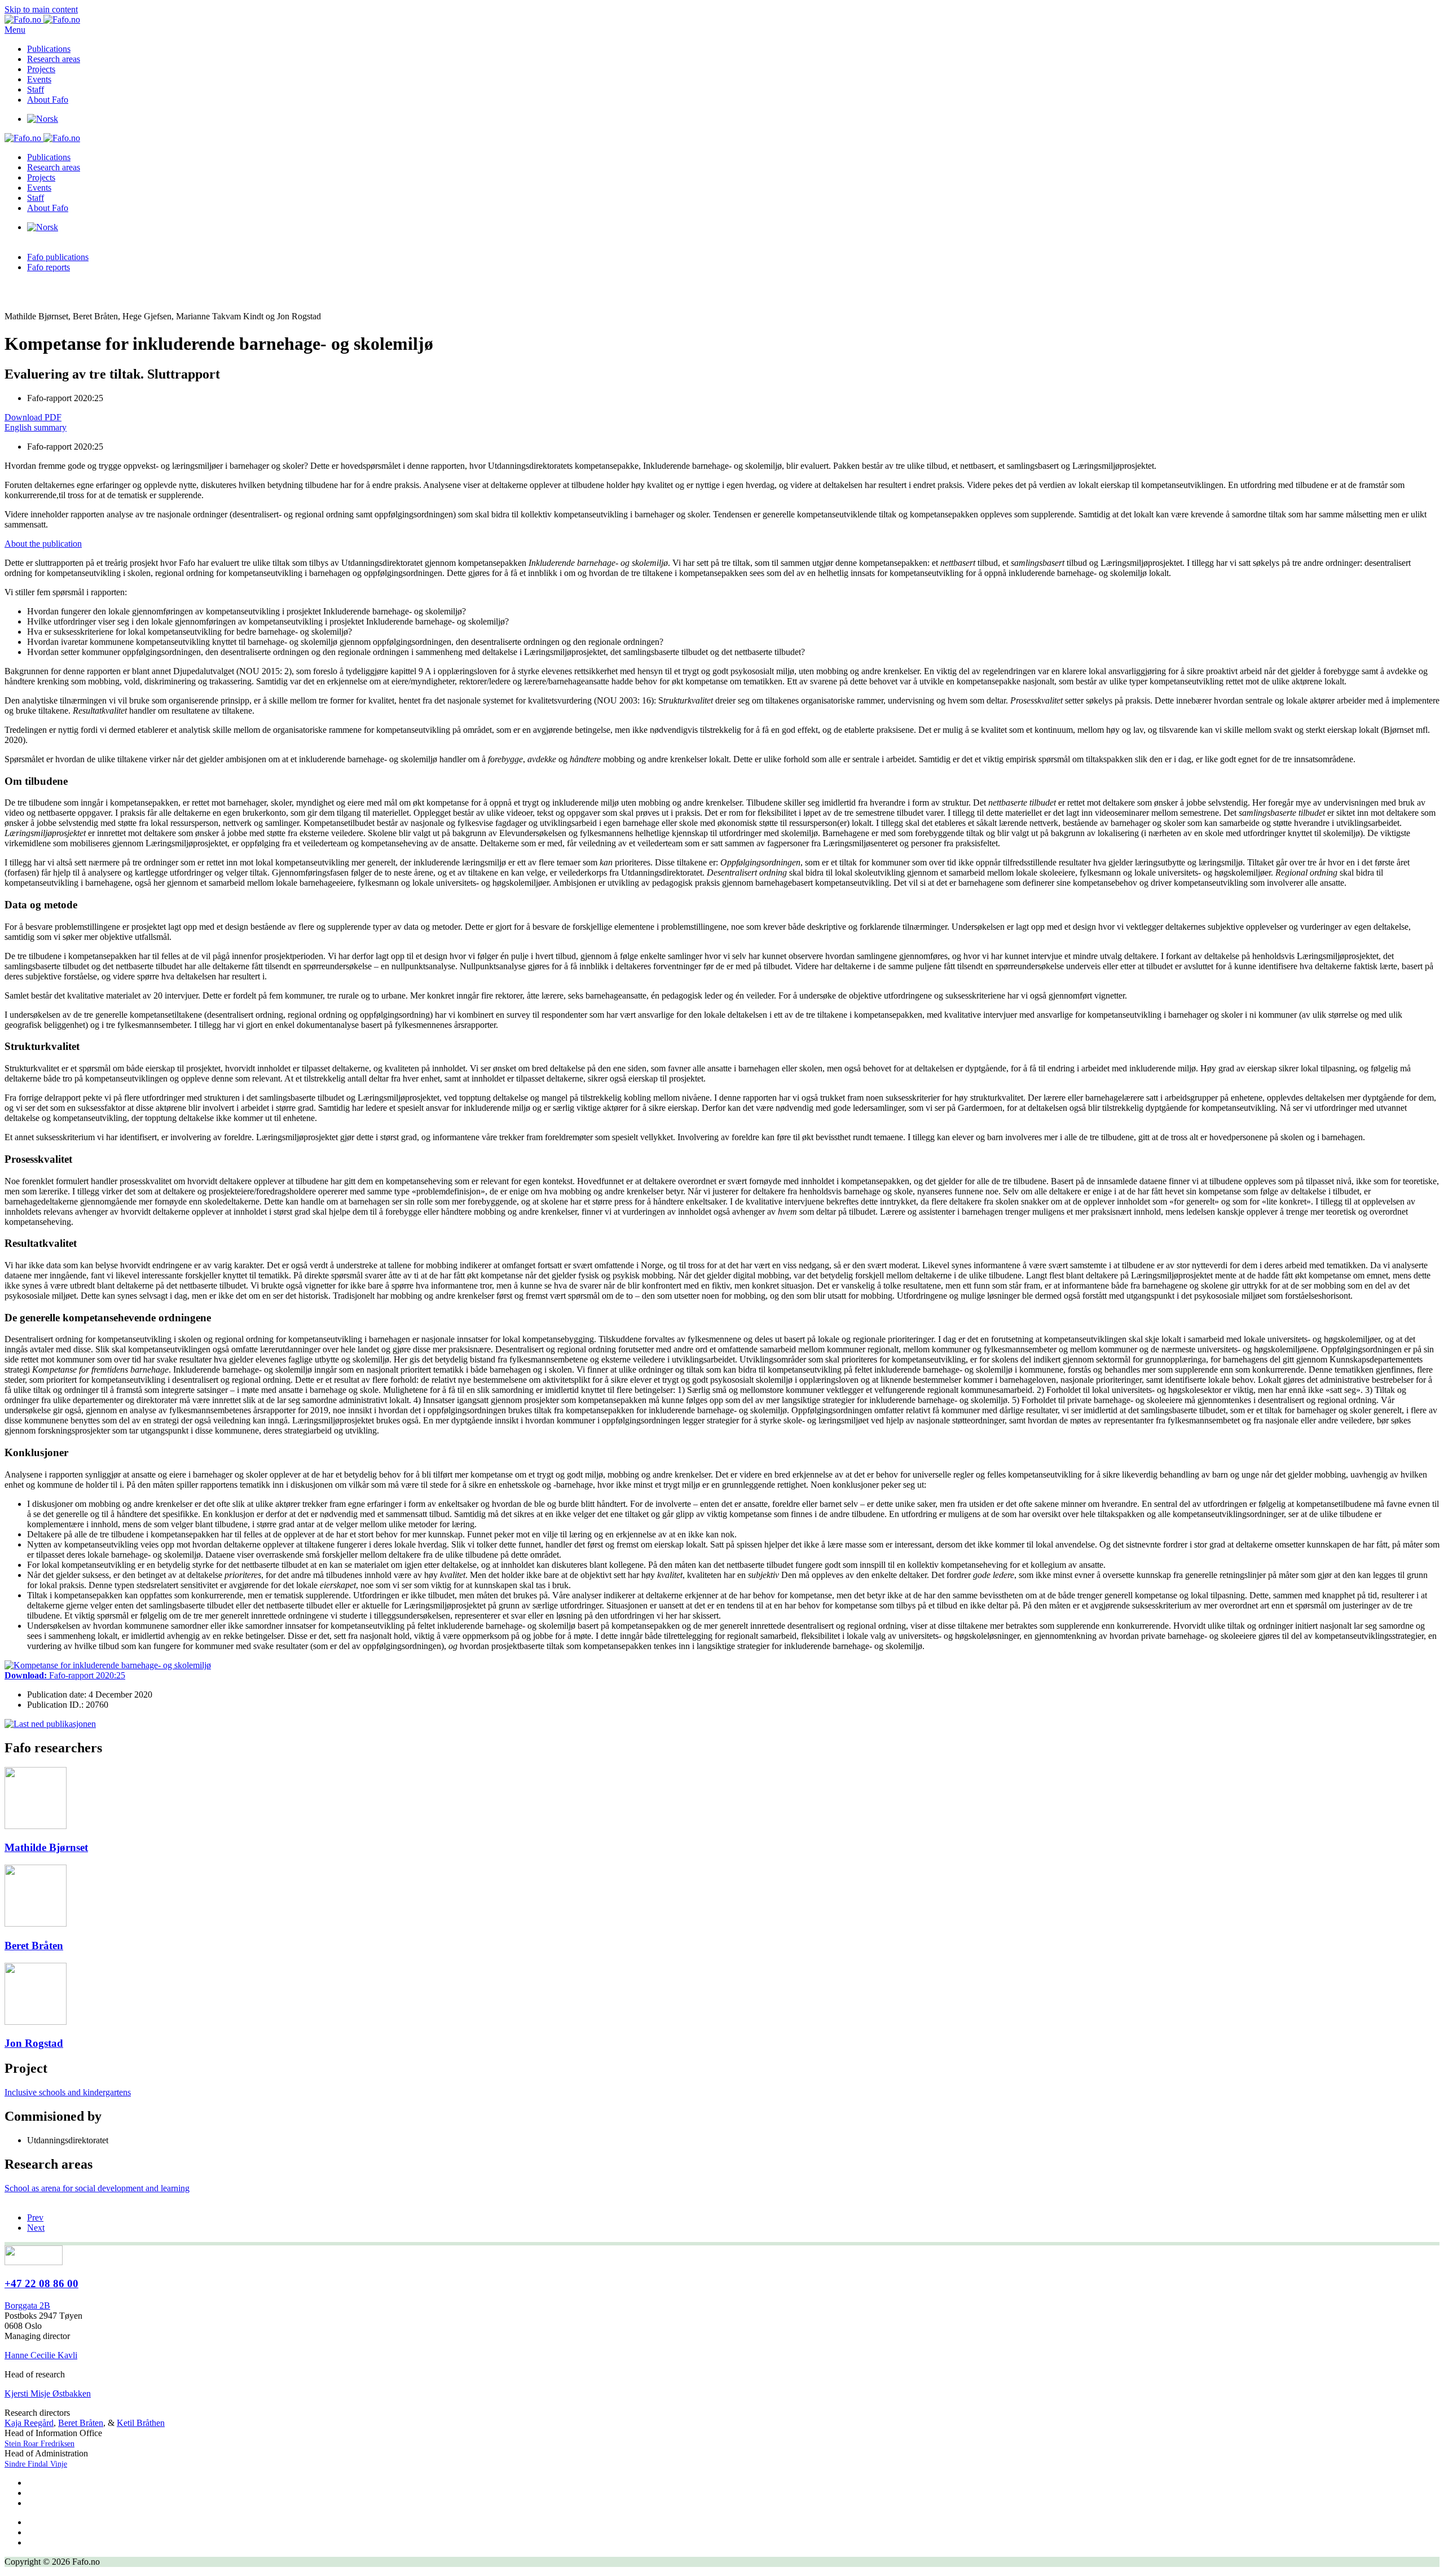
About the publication (43, 544)
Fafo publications (58, 257)
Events (39, 79)
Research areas (54, 59)
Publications (49, 49)
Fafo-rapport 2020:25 (65, 1675)
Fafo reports (49, 267)
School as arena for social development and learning (97, 2188)
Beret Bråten (81, 2423)
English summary (36, 427)
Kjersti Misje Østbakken (48, 2393)
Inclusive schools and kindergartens (68, 2092)
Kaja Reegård (29, 2423)
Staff (36, 89)
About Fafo (48, 100)
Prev (35, 2217)
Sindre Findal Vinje (36, 2464)
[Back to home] (42, 19)
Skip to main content (41, 9)
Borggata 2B (27, 2305)
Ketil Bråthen (141, 2423)
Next (36, 2228)
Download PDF (33, 417)
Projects (41, 69)
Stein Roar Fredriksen (39, 2444)
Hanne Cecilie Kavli (41, 2355)
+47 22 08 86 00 (41, 2283)
